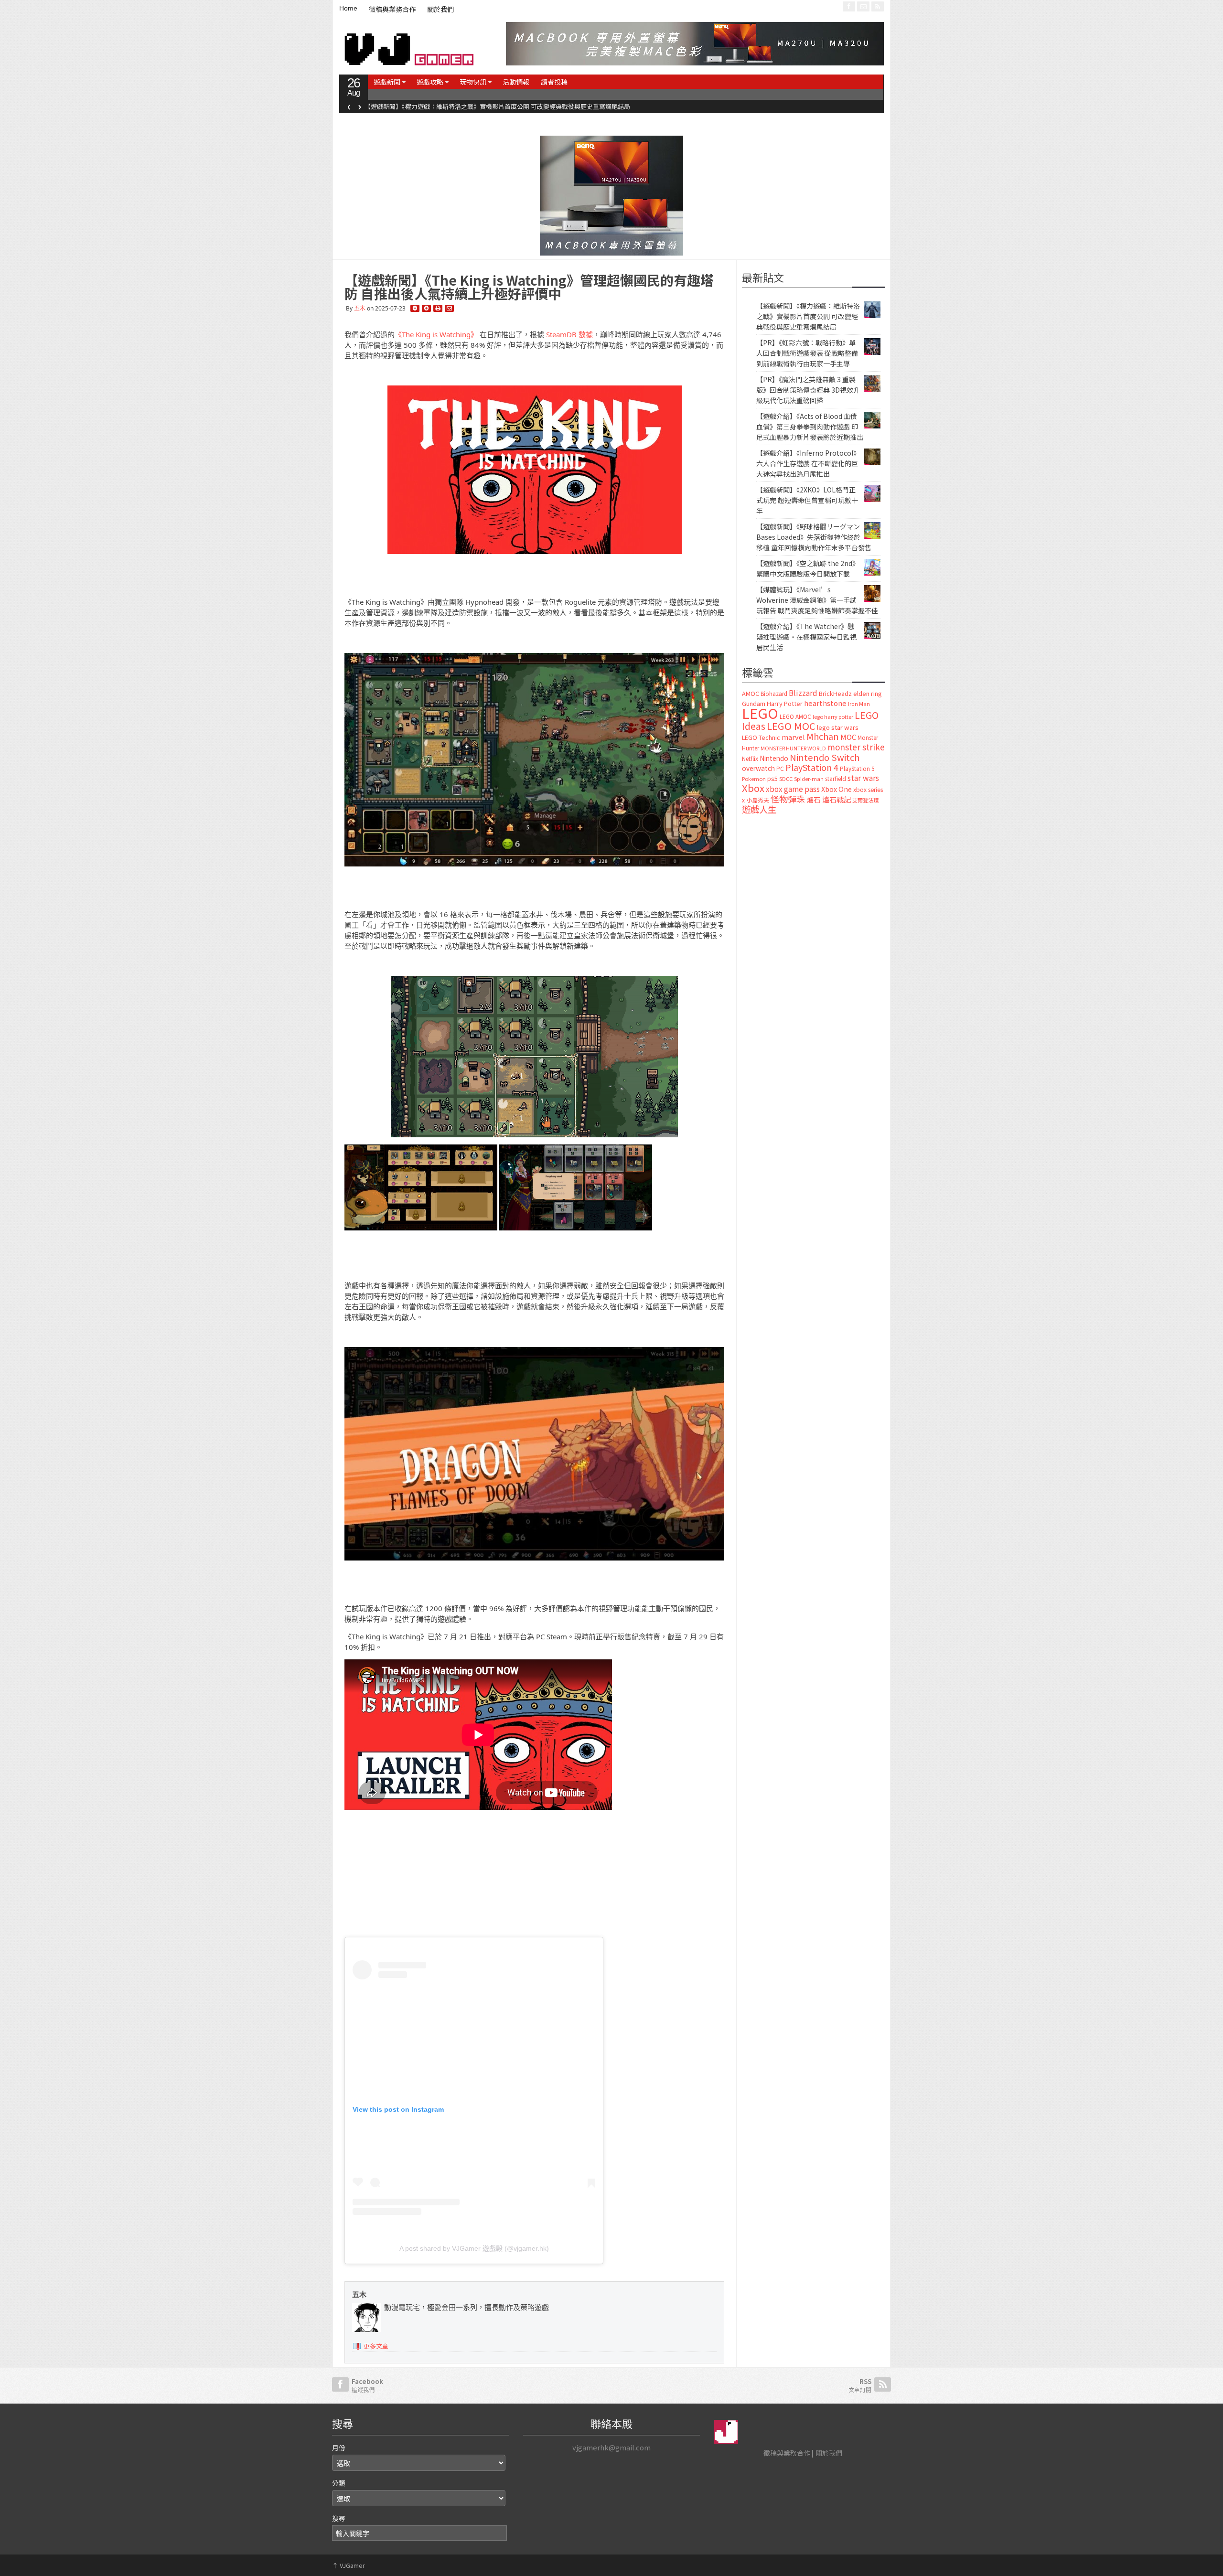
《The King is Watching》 (436, 334)
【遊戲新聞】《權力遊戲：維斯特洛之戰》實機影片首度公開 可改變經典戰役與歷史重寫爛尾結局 (808, 316)
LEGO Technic (761, 738)
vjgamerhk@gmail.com (611, 2447)
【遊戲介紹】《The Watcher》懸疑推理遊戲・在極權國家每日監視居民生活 (806, 637)
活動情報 (516, 82)
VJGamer (349, 2565)
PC (780, 769)
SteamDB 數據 (569, 334)
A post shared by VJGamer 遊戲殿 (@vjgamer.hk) (474, 2248)
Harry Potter (785, 703)
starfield (836, 778)
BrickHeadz (835, 693)
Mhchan (823, 736)
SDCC (786, 779)
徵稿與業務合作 (392, 10)
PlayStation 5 (857, 769)
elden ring (868, 693)
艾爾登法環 (865, 800)
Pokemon (754, 779)
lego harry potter (833, 716)
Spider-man (809, 779)
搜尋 (339, 2518)
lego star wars (838, 727)
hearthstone (825, 703)
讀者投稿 (554, 82)
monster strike (856, 747)
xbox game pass (793, 789)
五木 (360, 308)
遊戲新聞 (387, 82)
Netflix (750, 758)
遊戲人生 (759, 809)
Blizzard (803, 693)
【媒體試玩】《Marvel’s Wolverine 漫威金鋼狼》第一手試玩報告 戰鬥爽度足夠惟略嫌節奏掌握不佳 (817, 600)
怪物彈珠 (788, 799)
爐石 (814, 799)
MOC (848, 737)
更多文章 (376, 2346)
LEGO (760, 713)
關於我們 (440, 10)
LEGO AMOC (795, 716)
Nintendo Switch (825, 757)
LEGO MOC (791, 726)
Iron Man (859, 704)
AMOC (751, 693)
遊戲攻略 (430, 82)
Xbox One (837, 789)
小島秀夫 (758, 800)
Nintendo (774, 758)
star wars (863, 778)
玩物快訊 (473, 82)
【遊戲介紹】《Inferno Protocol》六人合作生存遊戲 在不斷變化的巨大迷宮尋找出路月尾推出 (808, 463)
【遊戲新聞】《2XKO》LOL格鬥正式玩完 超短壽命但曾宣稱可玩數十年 (807, 500)
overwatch (758, 768)
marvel (793, 737)
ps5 (772, 778)
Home (348, 8)
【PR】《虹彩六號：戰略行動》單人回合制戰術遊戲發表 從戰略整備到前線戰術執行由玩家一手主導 (504, 106)
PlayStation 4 (812, 767)
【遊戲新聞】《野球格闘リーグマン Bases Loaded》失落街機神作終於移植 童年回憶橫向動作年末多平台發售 (814, 537)
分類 (339, 2483)
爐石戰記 (837, 799)
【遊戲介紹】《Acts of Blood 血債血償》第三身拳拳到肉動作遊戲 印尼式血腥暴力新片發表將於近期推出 (810, 427)
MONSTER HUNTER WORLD (793, 748)
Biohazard (774, 694)
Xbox (753, 788)
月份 (339, 2448)
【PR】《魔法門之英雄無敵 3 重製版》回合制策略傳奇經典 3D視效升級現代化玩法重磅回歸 (808, 390)
